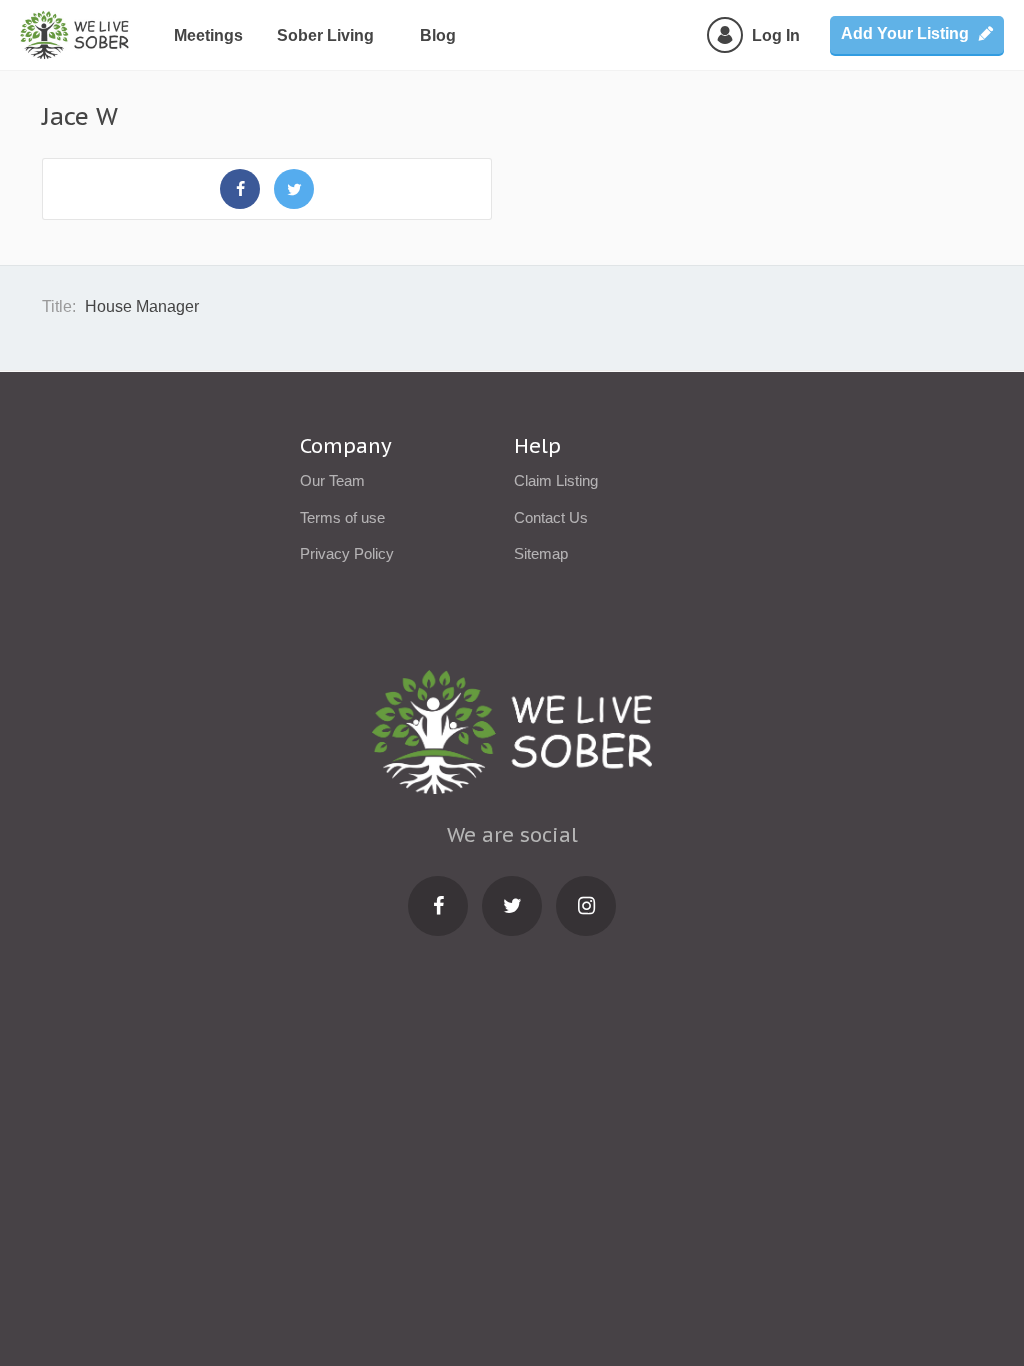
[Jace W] (240, 189)
